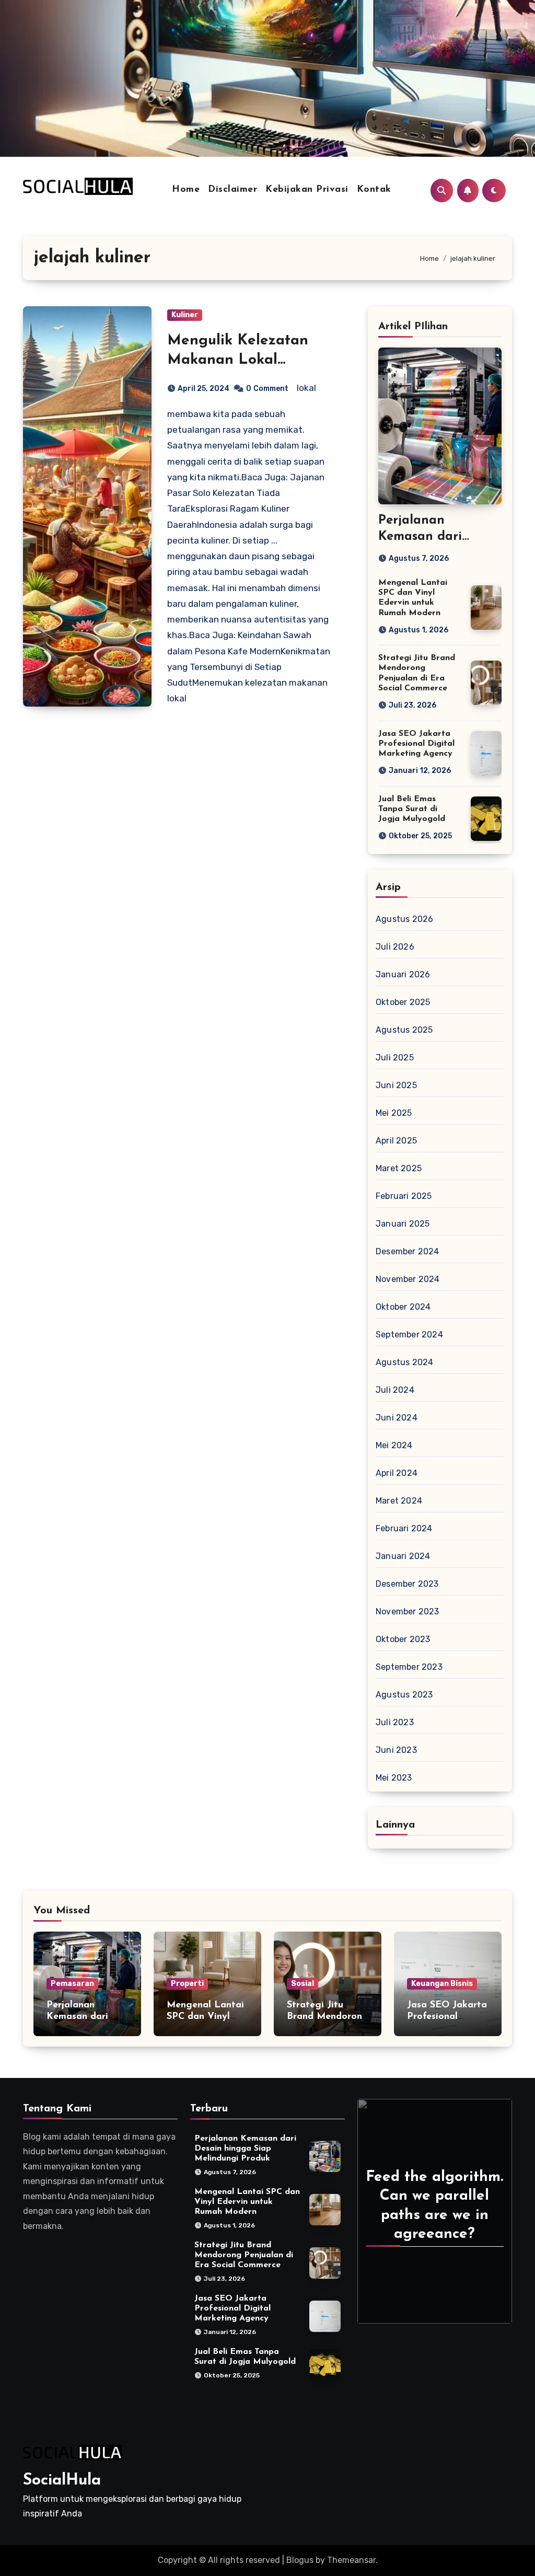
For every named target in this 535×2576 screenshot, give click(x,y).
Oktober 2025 (403, 1002)
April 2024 (397, 1473)
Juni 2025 (396, 1085)
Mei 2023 (394, 1778)
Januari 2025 (403, 1224)
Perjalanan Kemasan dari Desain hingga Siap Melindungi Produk (245, 2148)
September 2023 (409, 1667)
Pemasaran (72, 1984)
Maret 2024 (399, 1501)
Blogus (300, 2560)
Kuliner (185, 315)
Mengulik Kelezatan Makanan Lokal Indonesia (238, 360)
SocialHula (62, 2481)
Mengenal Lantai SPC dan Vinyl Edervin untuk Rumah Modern (247, 2202)
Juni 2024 (397, 1418)
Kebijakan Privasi (307, 190)
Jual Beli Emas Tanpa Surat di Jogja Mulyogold (412, 809)
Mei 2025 (394, 1113)
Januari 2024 (403, 1556)
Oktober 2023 (403, 1639)
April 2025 (396, 1141)
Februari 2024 (404, 1528)
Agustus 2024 (404, 1362)
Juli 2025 (395, 1058)
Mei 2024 (394, 1445)
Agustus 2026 (404, 919)
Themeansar (351, 2560)
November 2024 (408, 1279)
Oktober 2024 (403, 1307)
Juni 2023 (396, 1750)
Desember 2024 (408, 1251)
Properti (187, 1984)
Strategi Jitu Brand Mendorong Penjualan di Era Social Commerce (244, 2255)
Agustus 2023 (404, 1695)
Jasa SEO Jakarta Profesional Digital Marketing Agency (416, 744)
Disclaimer (232, 190)
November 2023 (408, 1612)
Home (186, 190)
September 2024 (409, 1335)
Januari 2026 (403, 974)
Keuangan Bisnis (442, 1984)
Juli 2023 (395, 1722)
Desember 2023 (407, 1584)
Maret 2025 (399, 1168)
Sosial (303, 1984)
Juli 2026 (395, 947)
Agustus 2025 (404, 1030)
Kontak (374, 190)
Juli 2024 (395, 1390)
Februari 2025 (404, 1196)
